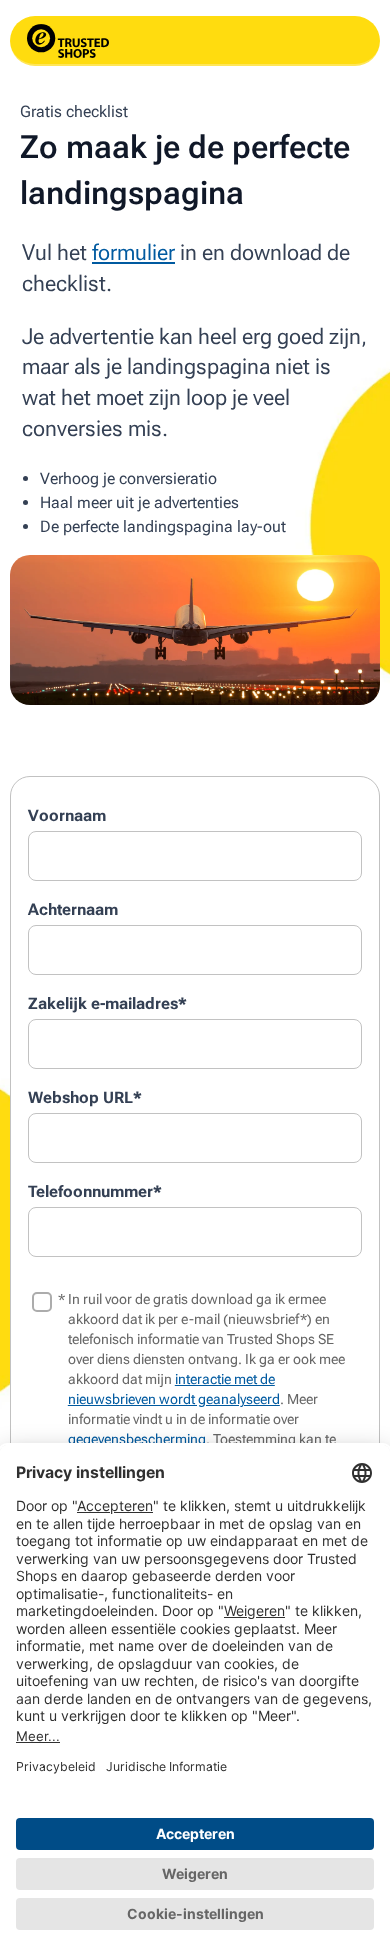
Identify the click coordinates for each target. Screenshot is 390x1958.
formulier (133, 252)
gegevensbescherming (137, 1439)
